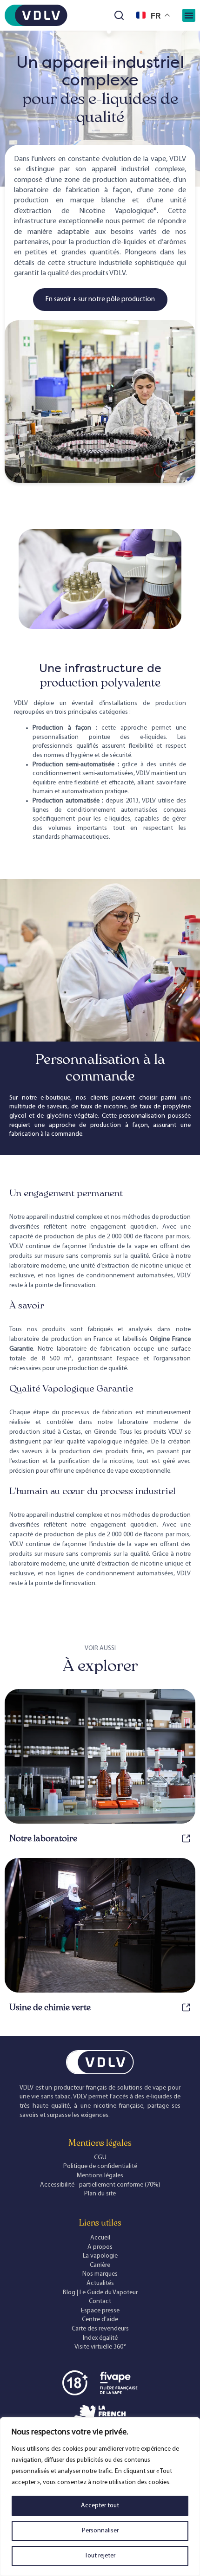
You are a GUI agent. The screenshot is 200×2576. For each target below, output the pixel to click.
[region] (100, 2497)
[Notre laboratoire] (186, 1838)
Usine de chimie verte (50, 2007)
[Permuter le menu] (189, 15)
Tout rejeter (100, 2556)
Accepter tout (100, 2506)
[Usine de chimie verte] (186, 2007)
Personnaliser (100, 2531)
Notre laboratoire (43, 1838)
